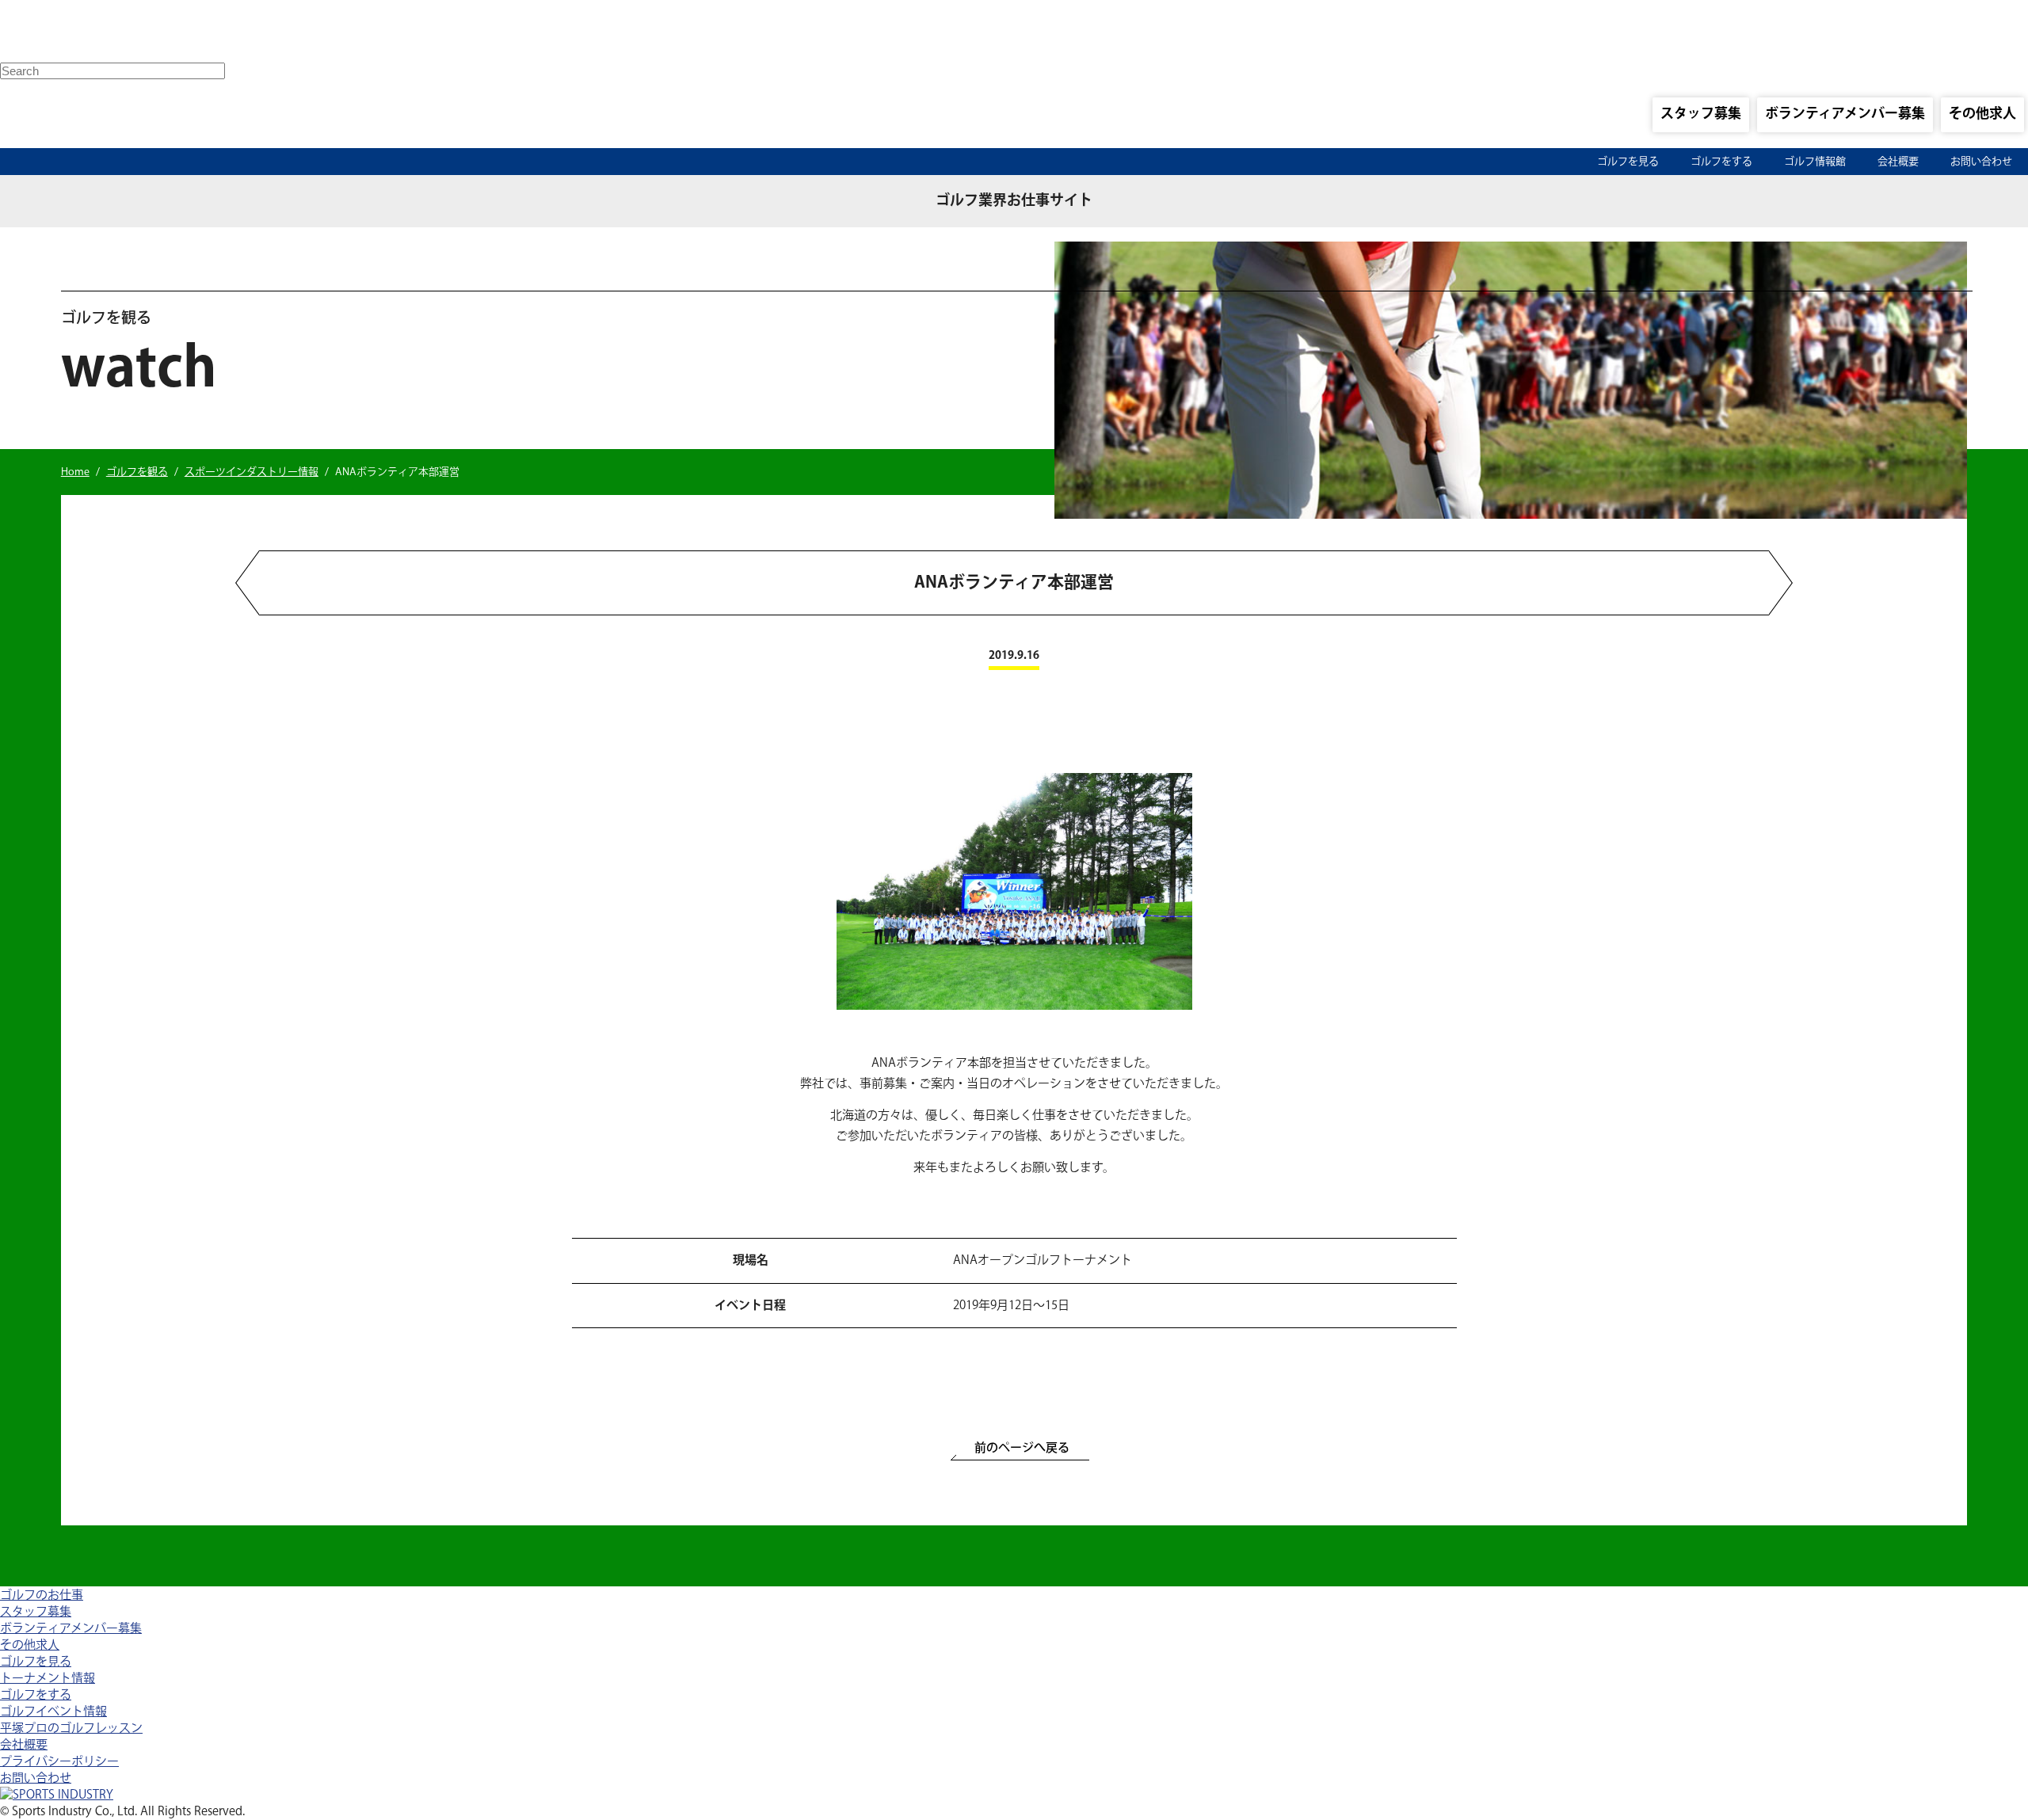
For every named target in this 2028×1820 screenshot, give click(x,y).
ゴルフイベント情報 (53, 1712)
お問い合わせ (1981, 162)
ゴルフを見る (1628, 162)
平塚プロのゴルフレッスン (71, 1729)
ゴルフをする (1721, 162)
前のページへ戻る (1022, 1448)
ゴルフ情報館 (1815, 162)
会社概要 (1898, 162)
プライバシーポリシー (59, 1762)
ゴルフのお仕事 (42, 1595)
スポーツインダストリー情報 (252, 472)
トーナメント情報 (48, 1679)
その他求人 (1982, 114)
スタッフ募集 (1701, 114)
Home (75, 472)
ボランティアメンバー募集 (1845, 114)
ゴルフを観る (137, 472)
